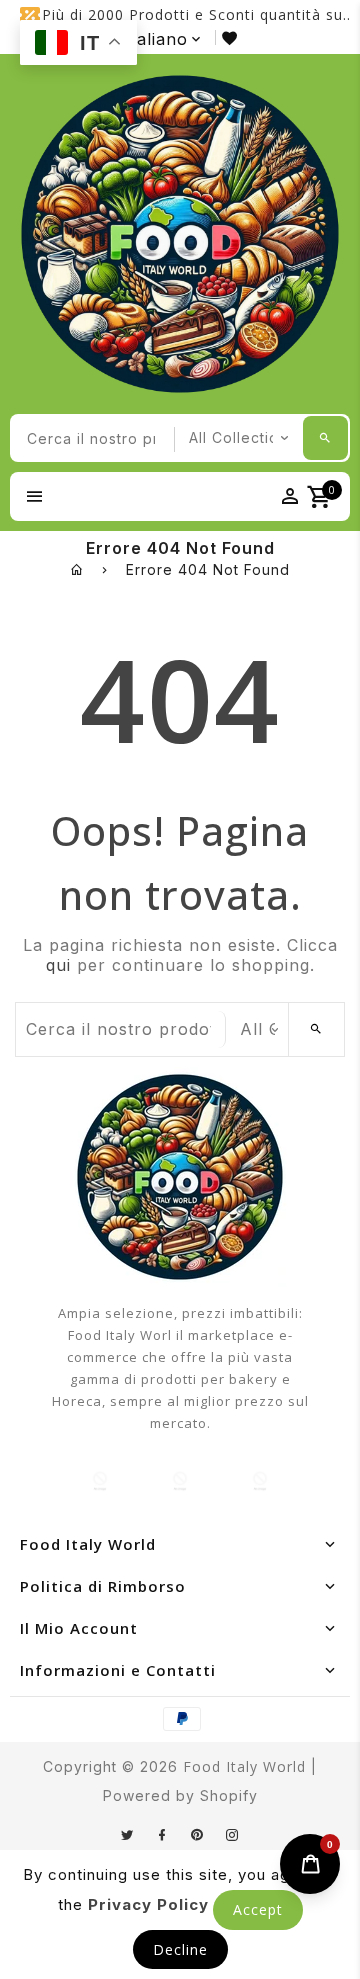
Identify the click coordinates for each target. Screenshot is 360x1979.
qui (58, 965)
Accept (258, 1909)
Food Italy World (244, 1766)
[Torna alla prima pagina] (77, 569)
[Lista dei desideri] (233, 37)
